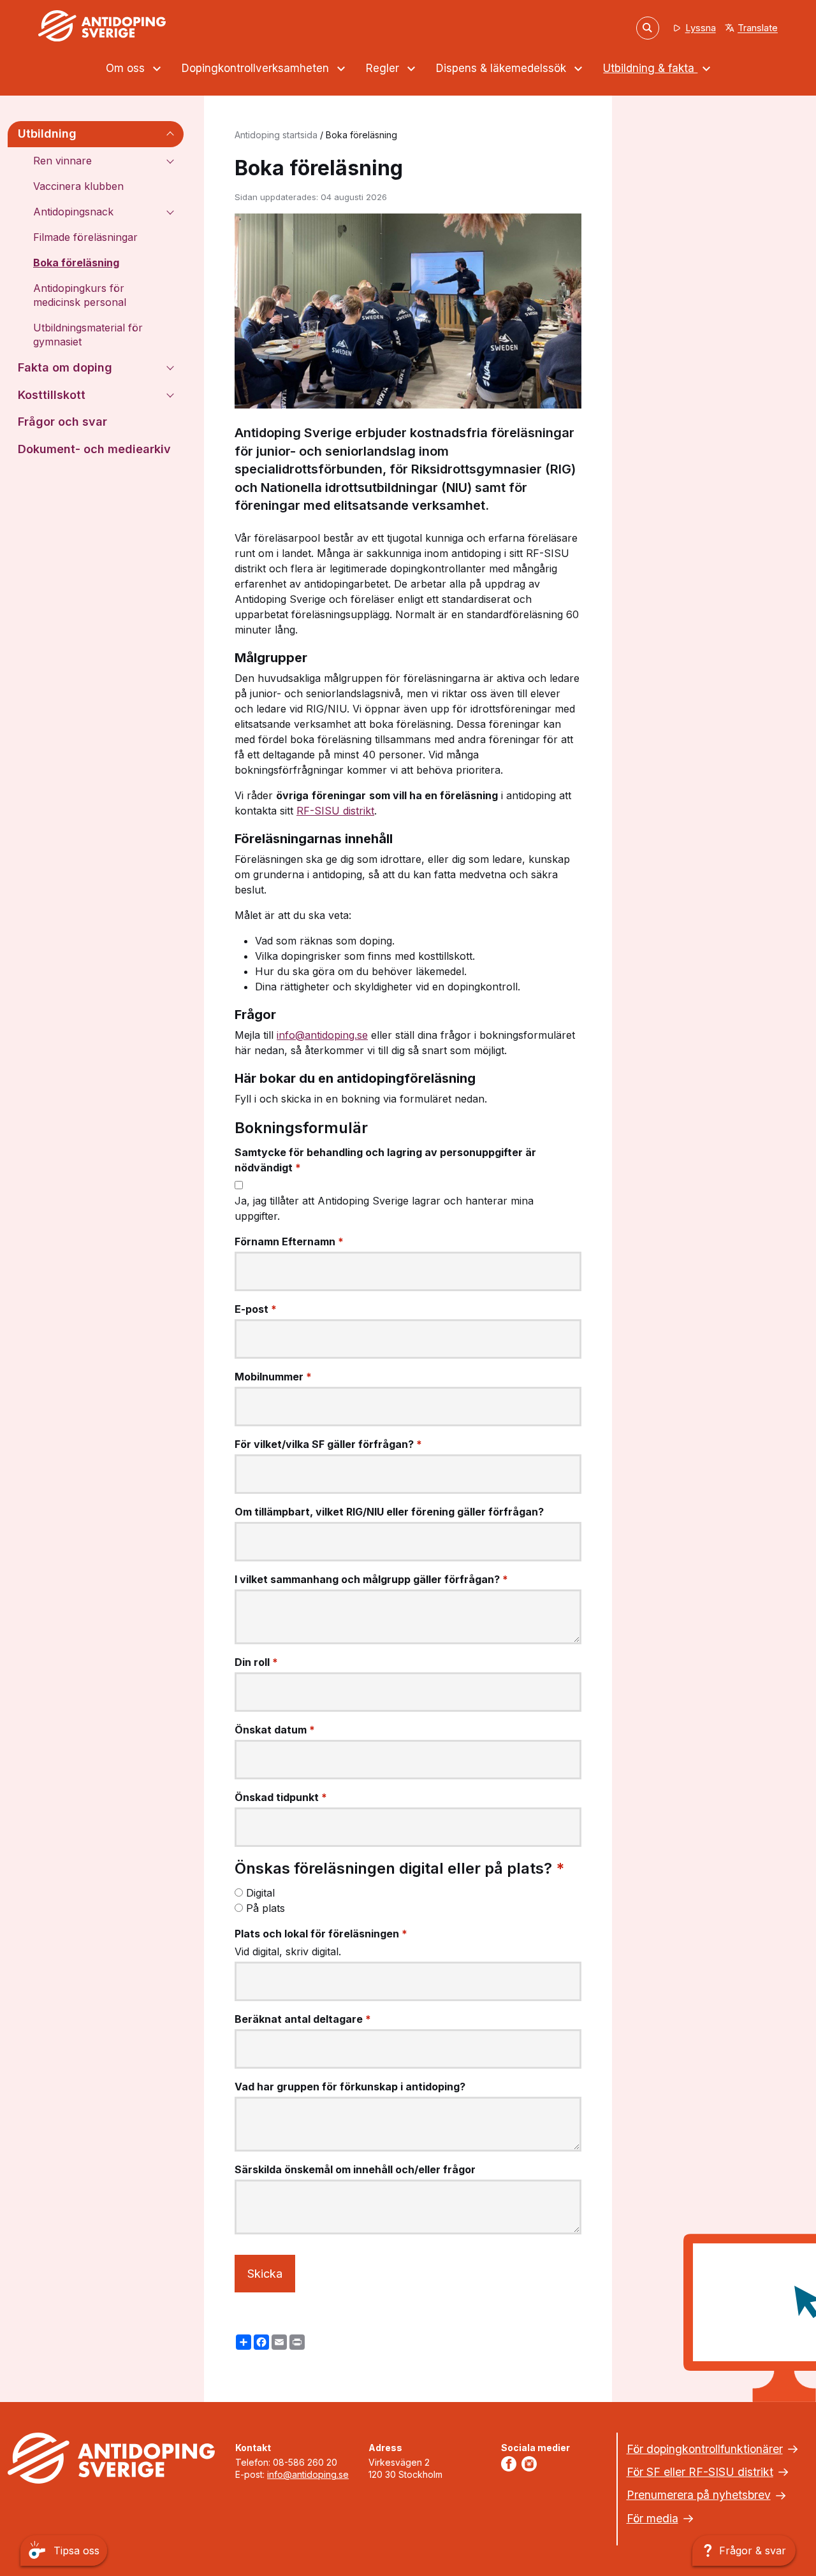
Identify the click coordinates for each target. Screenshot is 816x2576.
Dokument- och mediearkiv (94, 449)
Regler (384, 68)
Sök (648, 27)
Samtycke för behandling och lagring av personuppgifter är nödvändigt (385, 1160)
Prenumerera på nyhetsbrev (699, 2495)
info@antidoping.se (322, 1035)
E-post (256, 1309)
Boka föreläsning (76, 263)
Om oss (127, 68)
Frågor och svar (62, 422)
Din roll (256, 1662)
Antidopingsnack (73, 212)
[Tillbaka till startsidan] (102, 26)
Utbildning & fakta (650, 68)
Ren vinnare (62, 161)
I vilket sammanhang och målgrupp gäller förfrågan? (371, 1579)
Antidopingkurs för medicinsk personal (80, 295)
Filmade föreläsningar (85, 237)
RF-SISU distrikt (335, 811)
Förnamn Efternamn (289, 1241)
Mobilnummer (273, 1377)
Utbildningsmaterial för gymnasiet (88, 335)
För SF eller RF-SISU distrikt (700, 2472)
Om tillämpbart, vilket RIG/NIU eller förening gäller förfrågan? (389, 1512)
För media (652, 2518)
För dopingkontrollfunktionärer (705, 2449)
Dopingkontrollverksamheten (257, 68)
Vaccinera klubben (78, 186)
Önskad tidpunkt (281, 1797)
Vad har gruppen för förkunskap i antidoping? (350, 2087)
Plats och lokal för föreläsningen (321, 1934)
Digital (260, 1893)
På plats (266, 1908)
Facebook (511, 2464)
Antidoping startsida (276, 135)
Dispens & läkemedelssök (503, 68)
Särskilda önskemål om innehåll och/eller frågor (355, 2169)
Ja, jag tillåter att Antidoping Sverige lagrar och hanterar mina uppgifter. (384, 1208)
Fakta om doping (65, 367)
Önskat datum (275, 1730)
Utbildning (47, 134)
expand (170, 134)
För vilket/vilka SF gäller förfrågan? (328, 1444)
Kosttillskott (52, 395)
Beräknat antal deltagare (303, 2019)
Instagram (532, 2464)
